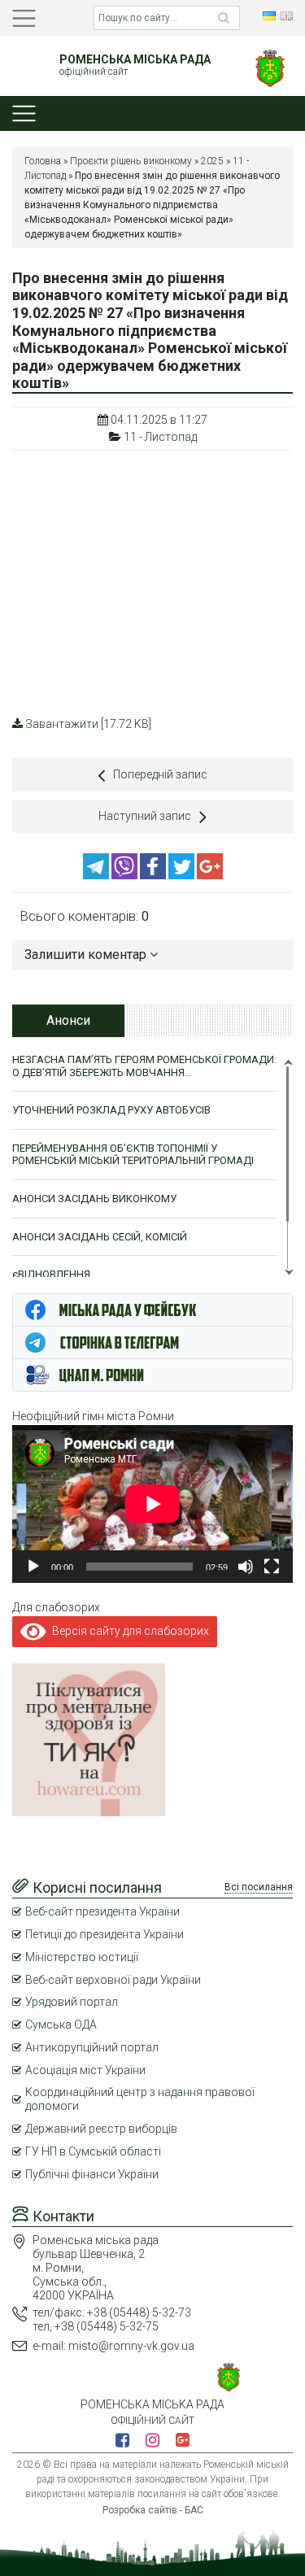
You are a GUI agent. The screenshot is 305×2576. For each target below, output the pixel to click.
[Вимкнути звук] (246, 1567)
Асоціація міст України (85, 2070)
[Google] (210, 875)
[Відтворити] (33, 1567)
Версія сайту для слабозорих (128, 1631)
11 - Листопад (160, 437)
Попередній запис (160, 774)
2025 (212, 161)
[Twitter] (183, 875)
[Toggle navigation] (24, 18)
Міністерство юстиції (82, 1957)
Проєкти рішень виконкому (131, 161)
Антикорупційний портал (92, 2047)
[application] (152, 1504)
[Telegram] (97, 875)
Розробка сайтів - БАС (153, 2510)
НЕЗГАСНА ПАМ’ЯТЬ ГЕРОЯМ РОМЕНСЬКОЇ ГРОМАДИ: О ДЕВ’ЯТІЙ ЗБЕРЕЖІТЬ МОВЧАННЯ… (144, 1066)
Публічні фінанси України (92, 2174)
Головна (43, 161)
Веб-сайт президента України (102, 1911)
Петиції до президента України (105, 1934)
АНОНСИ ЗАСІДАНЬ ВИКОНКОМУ (94, 1199)
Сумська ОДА (61, 2025)
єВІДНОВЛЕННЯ (51, 1274)
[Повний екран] (272, 1567)
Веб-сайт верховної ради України (113, 1980)
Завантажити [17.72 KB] (88, 724)
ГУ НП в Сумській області (93, 2151)
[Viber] (126, 875)
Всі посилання (259, 1887)
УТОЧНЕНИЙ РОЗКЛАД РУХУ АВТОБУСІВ (111, 1110)
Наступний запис (145, 816)
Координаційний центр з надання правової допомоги (140, 2099)
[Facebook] (154, 875)
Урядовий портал (72, 2002)
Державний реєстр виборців (101, 2129)
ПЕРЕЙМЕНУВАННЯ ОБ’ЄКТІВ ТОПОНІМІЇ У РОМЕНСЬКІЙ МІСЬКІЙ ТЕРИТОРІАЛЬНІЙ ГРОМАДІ (133, 1155)
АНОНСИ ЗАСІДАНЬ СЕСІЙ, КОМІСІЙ (100, 1237)
